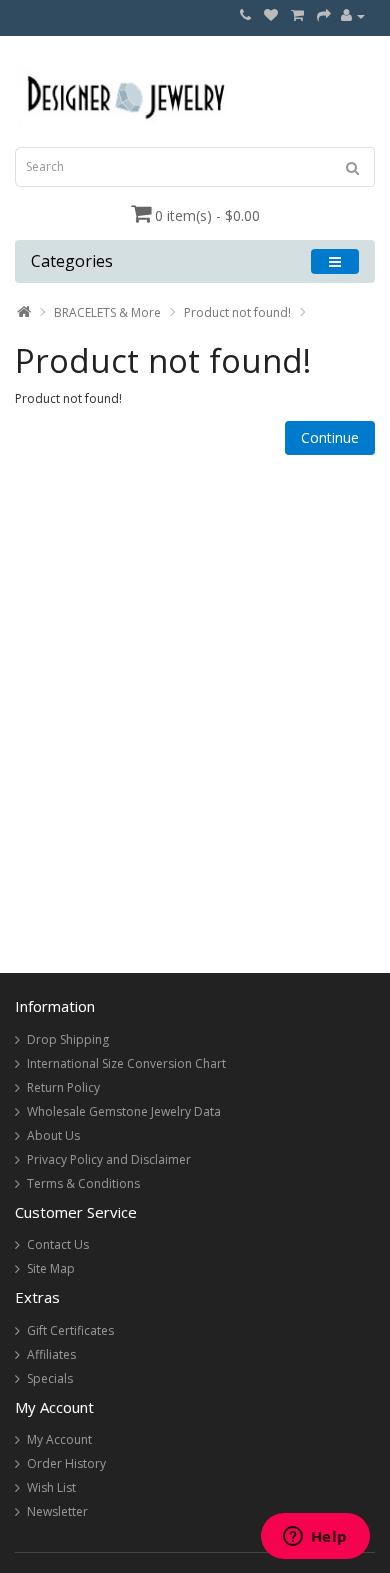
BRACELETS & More (107, 312)
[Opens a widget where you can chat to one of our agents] (315, 1538)
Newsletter (57, 1511)
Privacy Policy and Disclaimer (109, 1159)
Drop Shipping (68, 1039)
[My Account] (353, 15)
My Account (59, 1439)
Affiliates (51, 1354)
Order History (66, 1463)
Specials (50, 1378)
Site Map (51, 1268)
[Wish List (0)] (271, 15)
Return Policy (63, 1087)
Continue (330, 437)
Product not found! (237, 312)
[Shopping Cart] (297, 15)
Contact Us (58, 1244)
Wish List (51, 1487)
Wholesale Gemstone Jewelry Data (124, 1111)
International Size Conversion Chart (126, 1063)
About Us (53, 1135)
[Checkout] (324, 15)
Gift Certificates (70, 1330)
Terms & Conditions (83, 1183)
